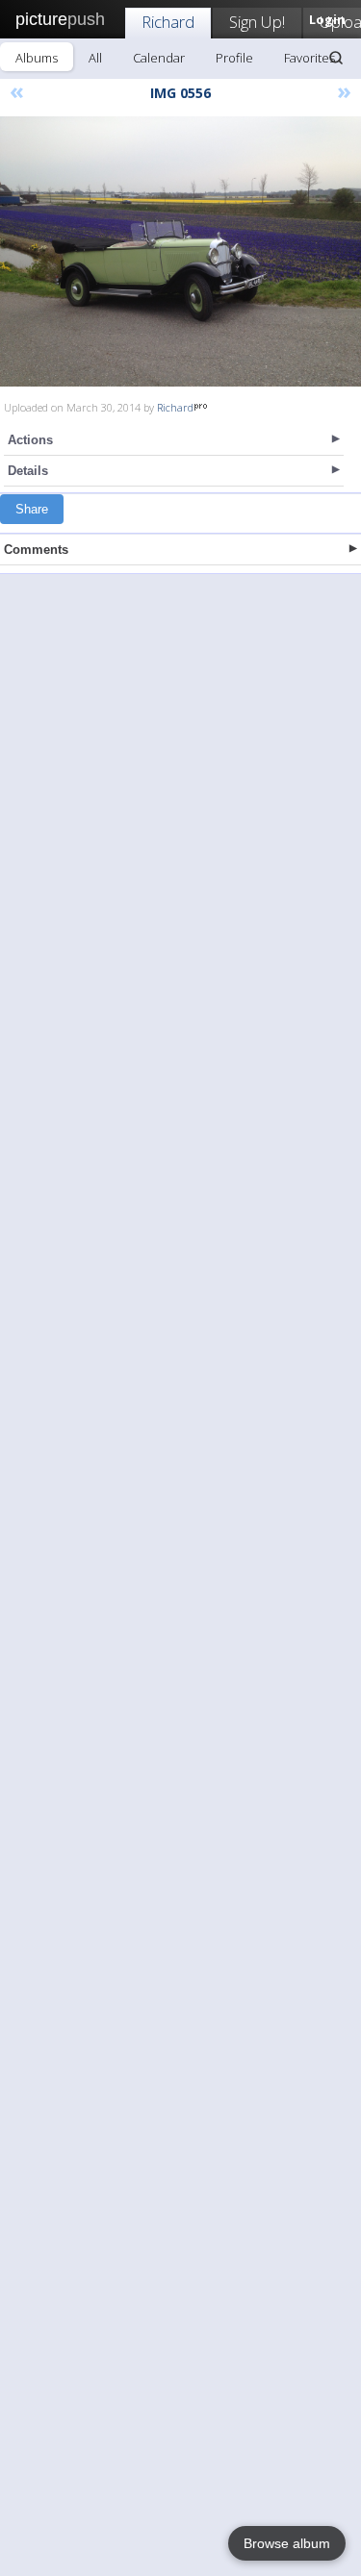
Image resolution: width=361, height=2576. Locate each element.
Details (28, 471)
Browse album (287, 2543)
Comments (36, 550)
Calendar (159, 58)
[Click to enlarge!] (180, 251)
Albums (37, 58)
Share (32, 509)
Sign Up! (257, 22)
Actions (30, 440)
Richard (168, 22)
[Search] (336, 58)
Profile (234, 58)
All (95, 58)
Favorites (309, 58)
